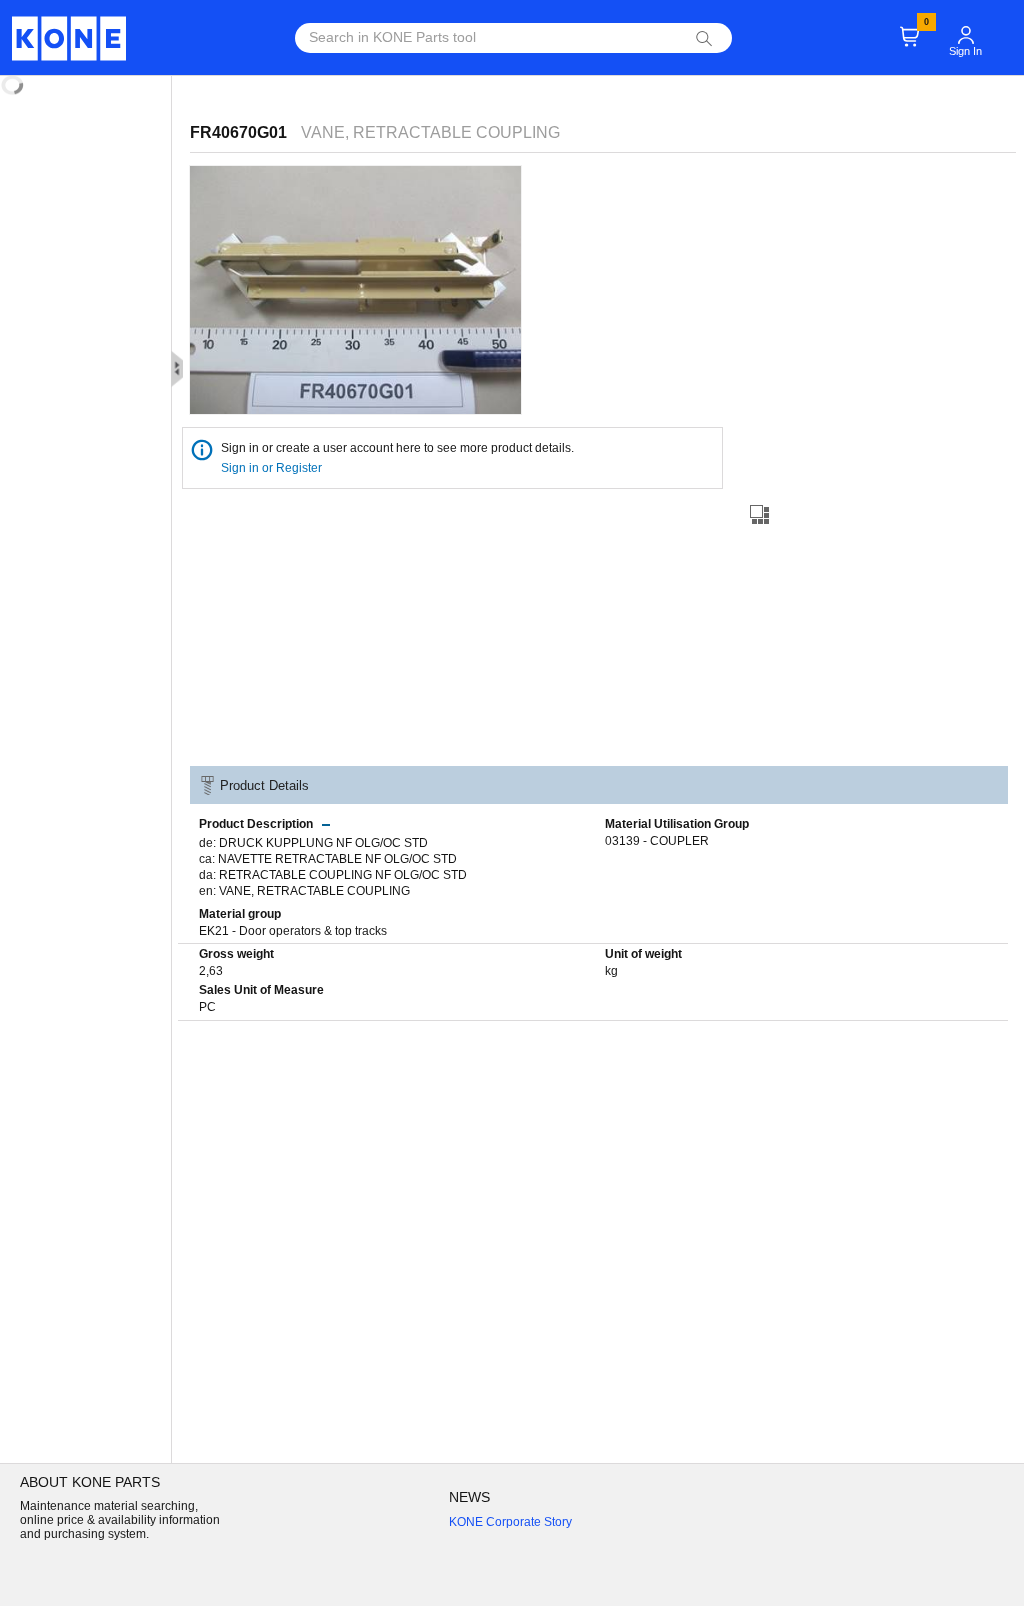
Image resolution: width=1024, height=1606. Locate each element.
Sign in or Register (273, 468)
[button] (966, 26)
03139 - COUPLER (657, 841)
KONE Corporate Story (510, 1522)
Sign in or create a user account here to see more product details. (397, 448)
